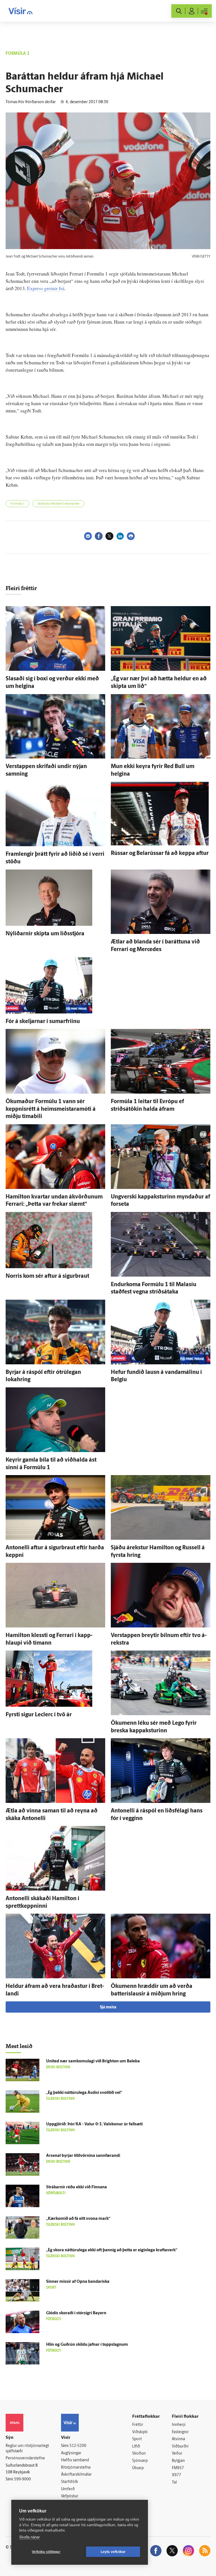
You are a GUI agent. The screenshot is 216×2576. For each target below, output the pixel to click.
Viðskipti (140, 2432)
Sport (137, 2439)
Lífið (136, 2447)
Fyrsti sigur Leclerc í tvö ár (39, 1715)
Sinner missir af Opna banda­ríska (78, 2282)
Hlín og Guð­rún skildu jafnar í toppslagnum (87, 2345)
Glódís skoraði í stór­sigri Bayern (76, 2313)
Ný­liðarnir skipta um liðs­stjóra (45, 934)
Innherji (179, 2425)
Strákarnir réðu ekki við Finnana (76, 2187)
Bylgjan (178, 2461)
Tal (174, 2483)
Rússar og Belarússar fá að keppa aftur (160, 854)
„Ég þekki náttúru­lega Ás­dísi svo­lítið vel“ (84, 2093)
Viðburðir (180, 2447)
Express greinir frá (46, 288)
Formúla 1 (17, 504)
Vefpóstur (70, 2496)
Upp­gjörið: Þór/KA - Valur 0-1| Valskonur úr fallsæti (94, 2124)
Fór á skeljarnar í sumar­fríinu (43, 1022)
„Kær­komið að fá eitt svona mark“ (78, 2219)
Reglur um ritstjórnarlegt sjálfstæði (27, 2449)
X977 (176, 2475)
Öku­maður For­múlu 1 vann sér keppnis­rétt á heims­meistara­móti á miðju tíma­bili (51, 1109)
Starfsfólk (69, 2482)
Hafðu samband (75, 2460)
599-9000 (22, 2479)
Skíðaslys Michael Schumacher (58, 504)
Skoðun (139, 2454)
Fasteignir (180, 2432)
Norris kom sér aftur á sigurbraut (47, 1276)
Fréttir (138, 2425)
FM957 (178, 2468)
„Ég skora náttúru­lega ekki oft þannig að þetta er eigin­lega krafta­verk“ (112, 2250)
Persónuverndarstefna (25, 2458)
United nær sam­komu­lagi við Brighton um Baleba (93, 2061)
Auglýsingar (71, 2453)
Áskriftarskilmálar (76, 2475)
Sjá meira (108, 2007)
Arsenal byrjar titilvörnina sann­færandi (83, 2156)
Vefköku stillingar (46, 2552)
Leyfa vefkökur (113, 2552)
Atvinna (178, 2439)
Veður (177, 2454)
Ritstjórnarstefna (76, 2468)
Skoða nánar (29, 2537)
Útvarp (138, 2468)
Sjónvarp (140, 2461)
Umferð (68, 2489)
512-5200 (78, 2446)
